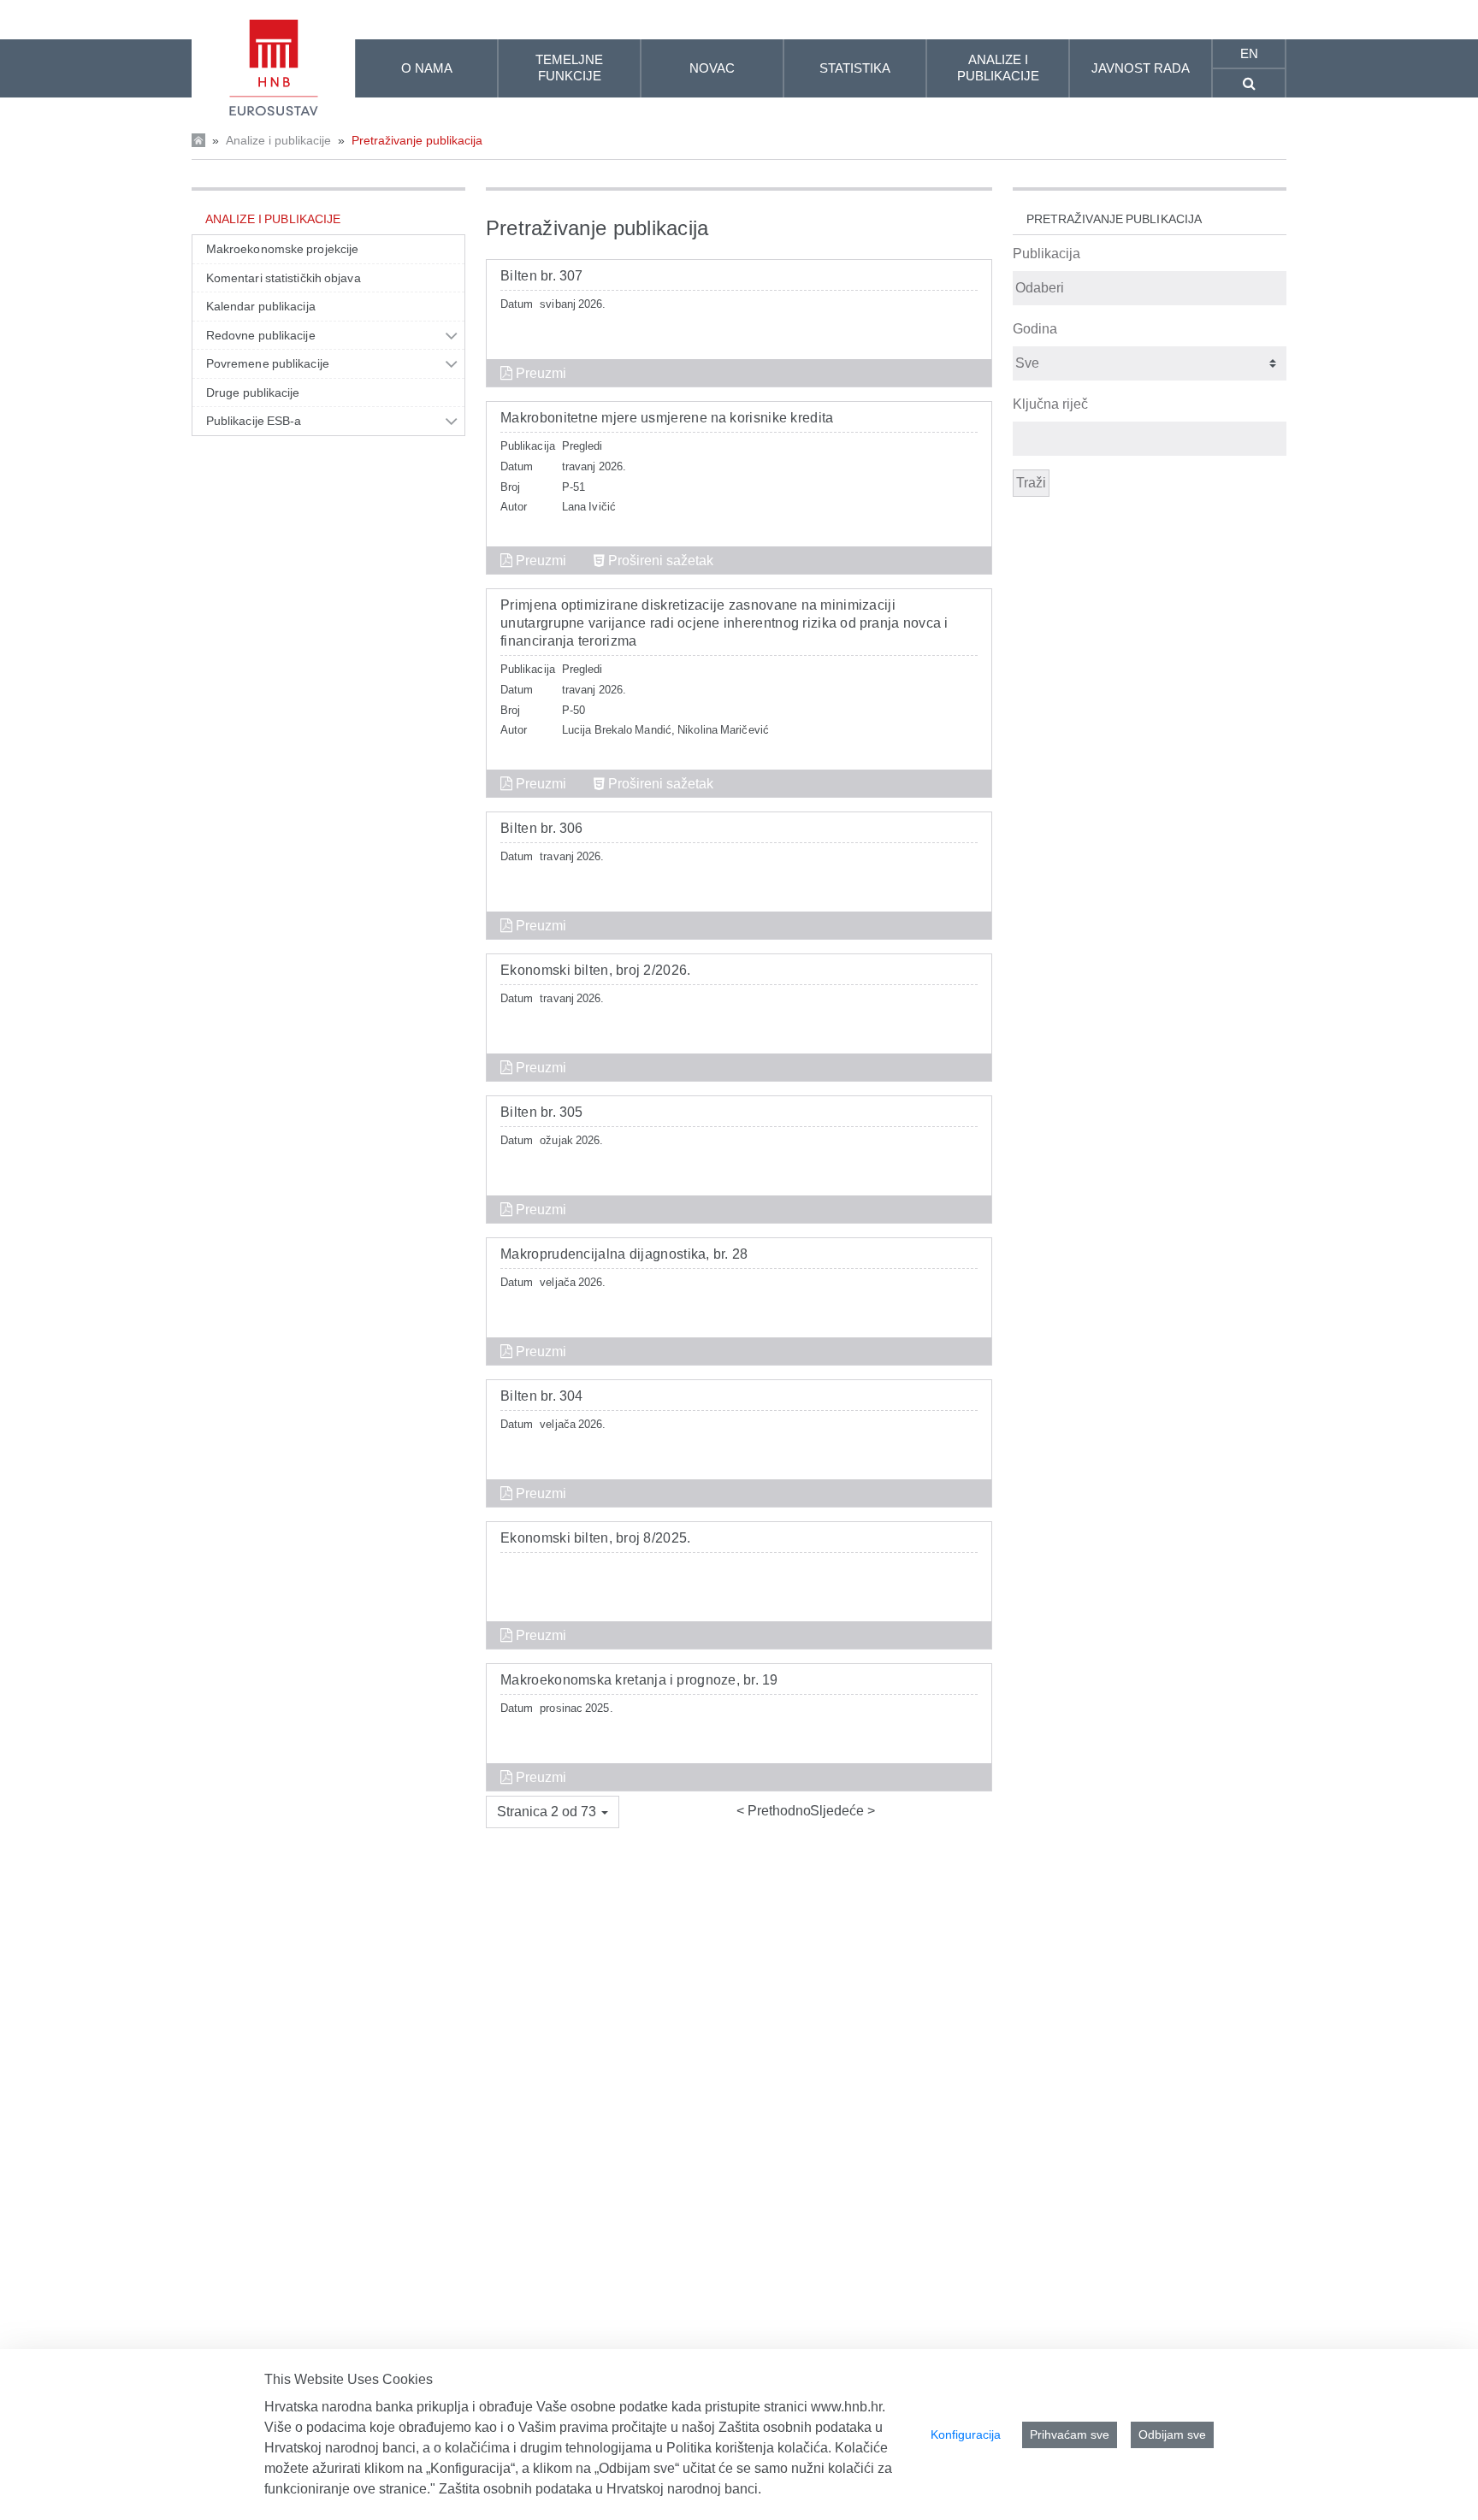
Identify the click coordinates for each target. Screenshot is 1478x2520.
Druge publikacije (253, 392)
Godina (1035, 329)
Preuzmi (539, 373)
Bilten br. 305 (542, 1112)
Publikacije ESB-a (254, 421)
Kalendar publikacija (261, 306)
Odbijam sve (1172, 2434)
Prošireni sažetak (659, 561)
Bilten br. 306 (542, 828)
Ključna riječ (1050, 404)
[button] (553, 1812)
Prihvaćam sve (1070, 2434)
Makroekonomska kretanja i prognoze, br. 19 (639, 1680)
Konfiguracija (966, 2434)
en (1249, 53)
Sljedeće (839, 1811)
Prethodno (777, 1811)
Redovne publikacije (261, 335)
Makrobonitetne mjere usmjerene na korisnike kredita (667, 418)
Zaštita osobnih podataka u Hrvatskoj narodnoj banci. (600, 2489)
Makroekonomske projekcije (282, 249)
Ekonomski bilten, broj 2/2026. (596, 970)
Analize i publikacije (278, 140)
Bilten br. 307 (542, 276)
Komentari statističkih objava (284, 278)
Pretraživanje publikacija (417, 140)
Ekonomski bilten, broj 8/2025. (596, 1538)
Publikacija (1046, 254)
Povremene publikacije (268, 363)
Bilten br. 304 (542, 1396)
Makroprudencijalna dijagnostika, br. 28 (624, 1254)
